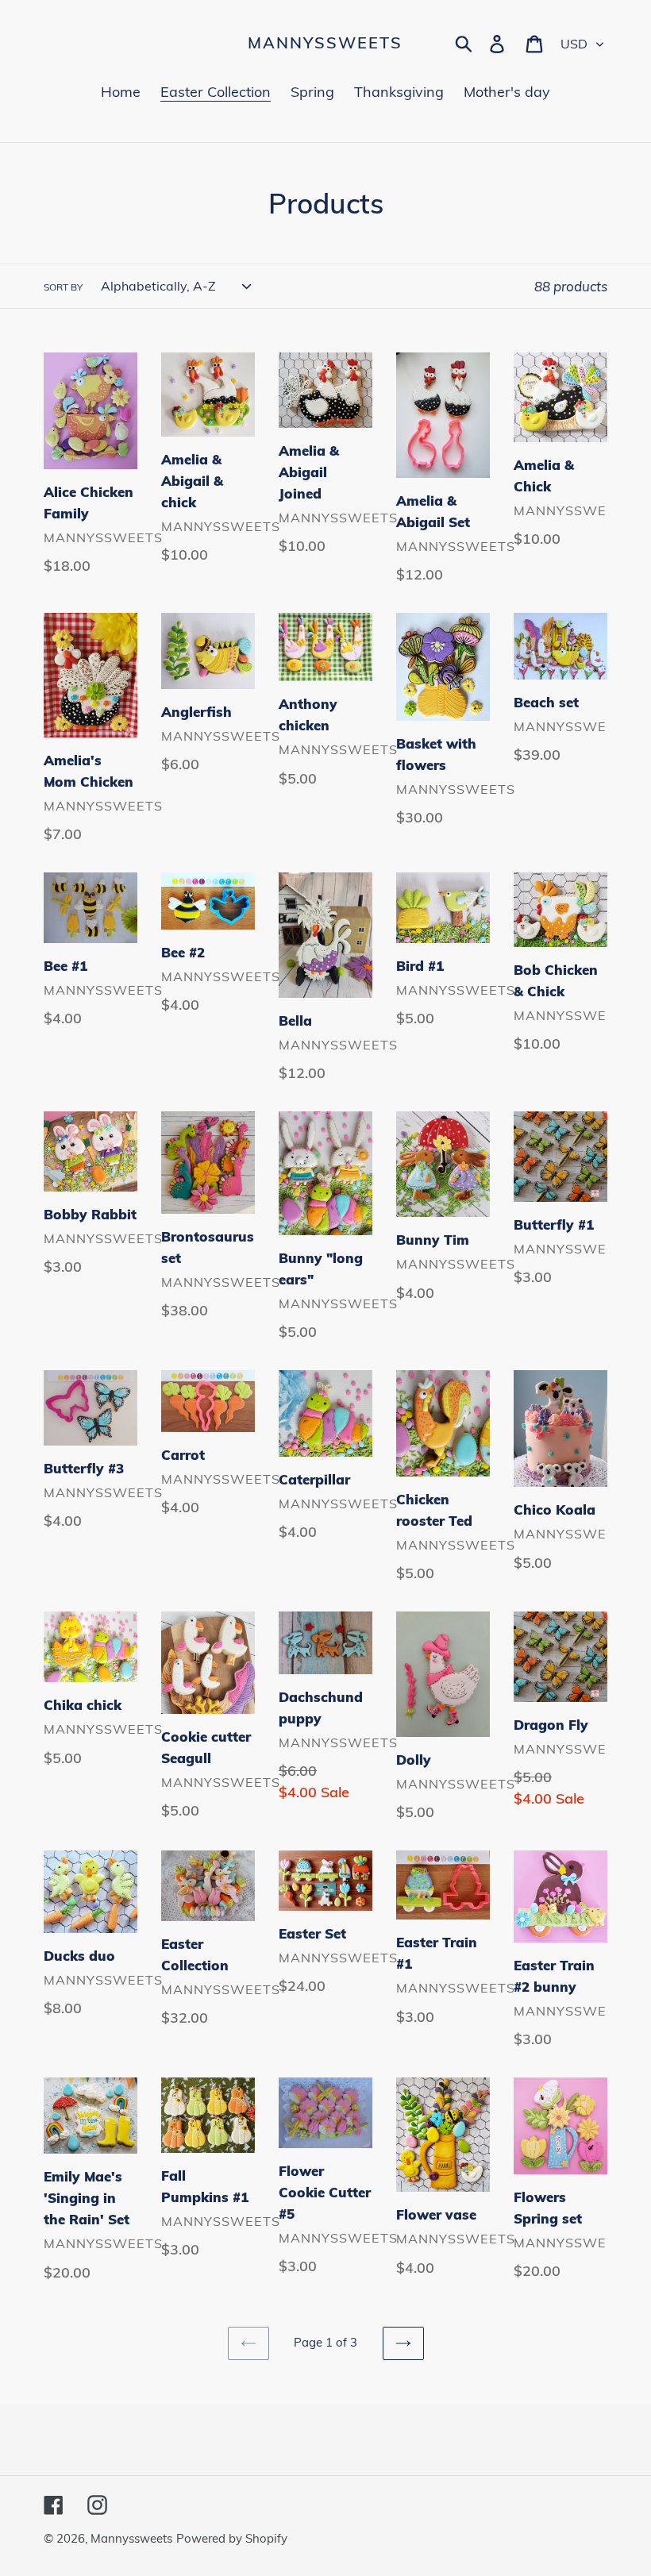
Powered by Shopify (232, 2538)
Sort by (63, 287)
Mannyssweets (325, 43)
